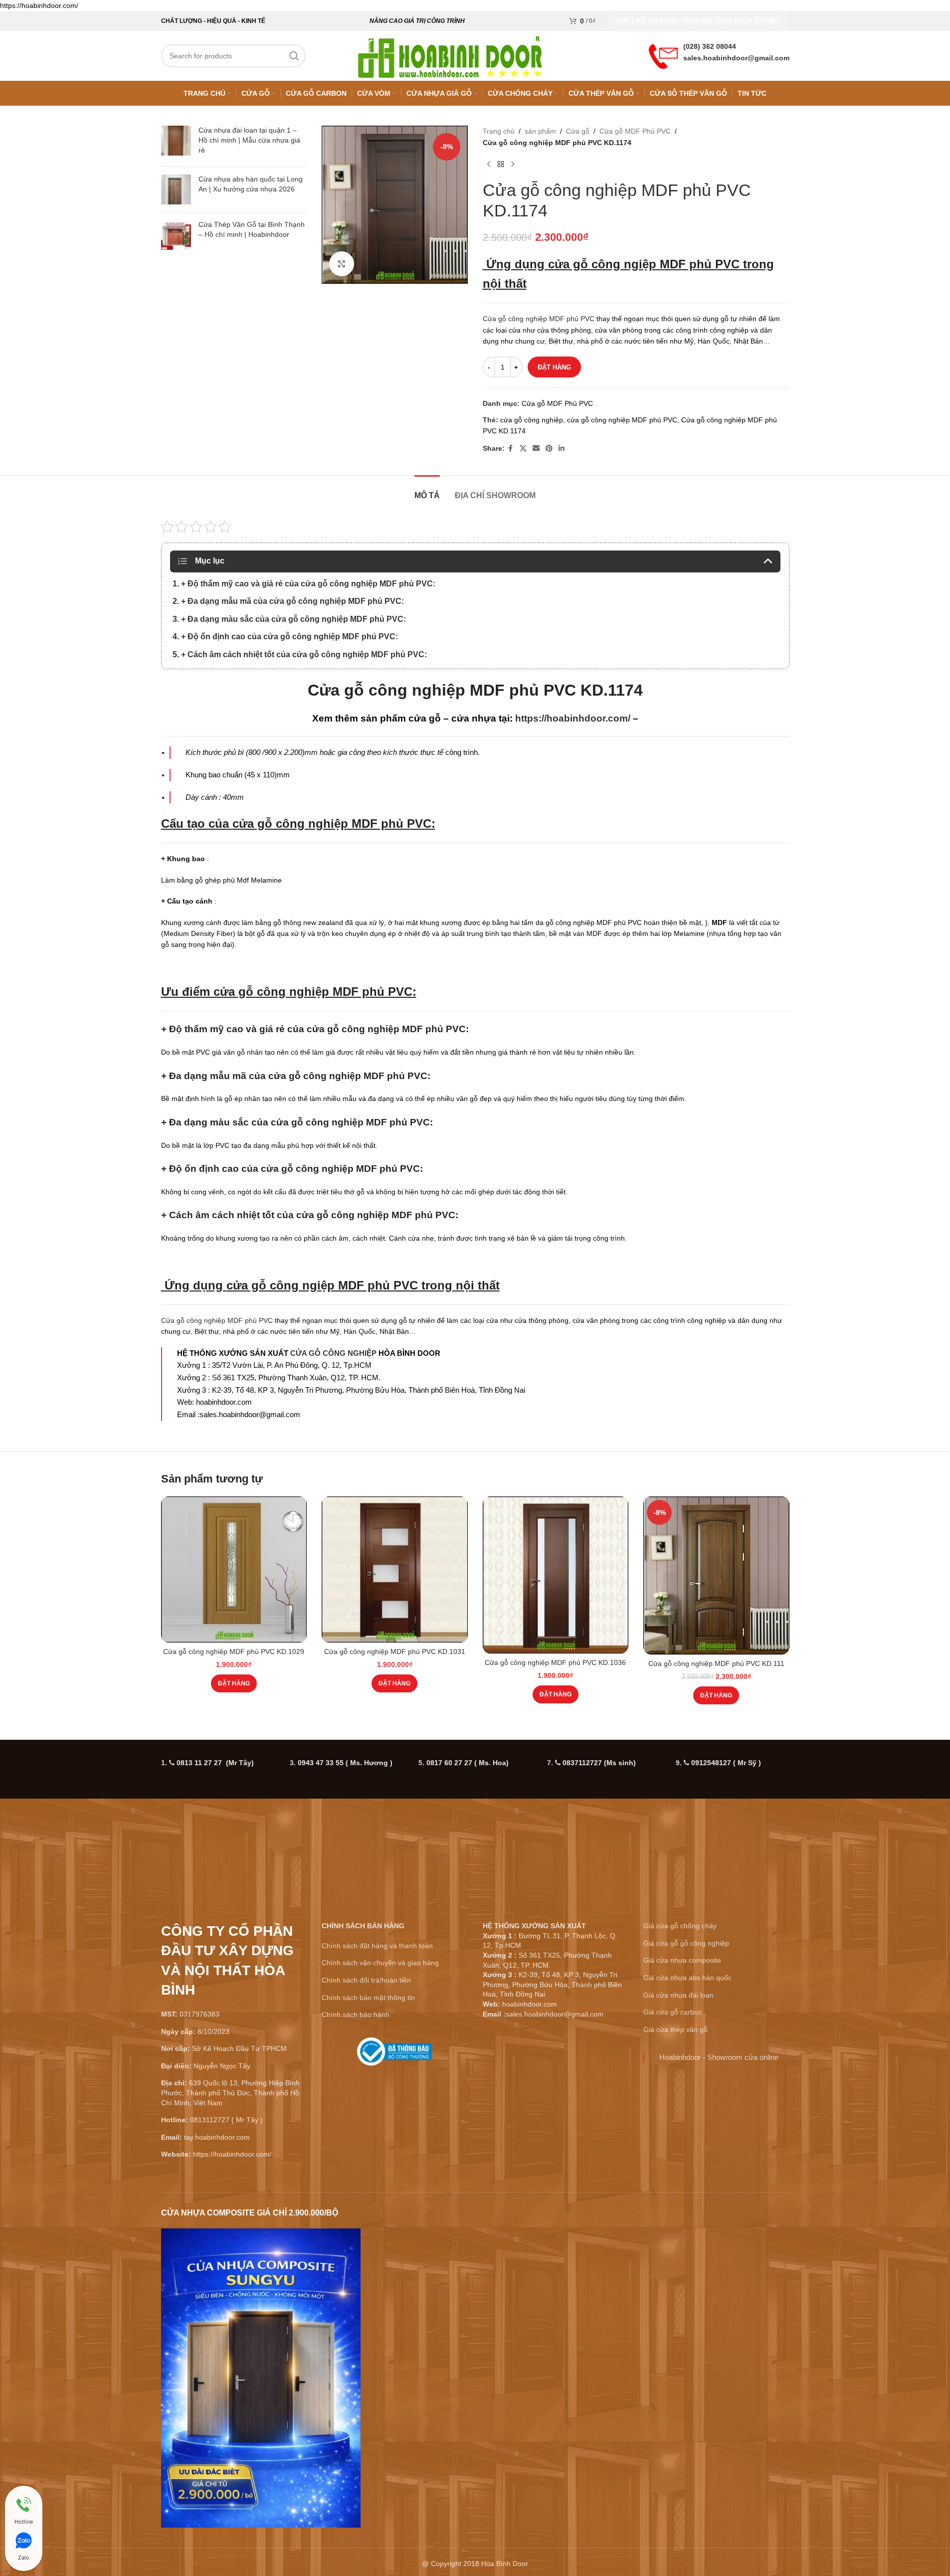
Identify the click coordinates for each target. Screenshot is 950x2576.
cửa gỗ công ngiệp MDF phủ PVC (644, 264)
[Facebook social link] (511, 449)
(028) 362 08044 (710, 46)
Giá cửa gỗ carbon (673, 2012)
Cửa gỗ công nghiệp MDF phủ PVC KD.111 (716, 1663)
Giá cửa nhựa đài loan (678, 1995)
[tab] (427, 490)
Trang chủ (499, 131)
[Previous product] (489, 164)
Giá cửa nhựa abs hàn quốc (687, 1978)
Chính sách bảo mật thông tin (368, 1998)
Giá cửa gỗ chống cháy (680, 1926)
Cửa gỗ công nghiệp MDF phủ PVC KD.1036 (555, 1662)
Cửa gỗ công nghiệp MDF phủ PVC (539, 319)
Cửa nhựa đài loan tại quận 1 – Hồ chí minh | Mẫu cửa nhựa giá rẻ (249, 140)
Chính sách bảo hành (356, 2015)
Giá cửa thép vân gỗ (675, 2029)
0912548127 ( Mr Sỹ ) (726, 1763)
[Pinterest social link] (549, 449)
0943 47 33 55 (345, 1763)
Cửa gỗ (578, 131)
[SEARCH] (294, 56)
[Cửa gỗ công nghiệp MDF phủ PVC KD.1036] (556, 1575)
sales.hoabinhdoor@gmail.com (736, 58)
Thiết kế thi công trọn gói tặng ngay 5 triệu (697, 21)
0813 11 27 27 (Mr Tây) (215, 1763)
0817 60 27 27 (468, 1763)
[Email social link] (536, 449)
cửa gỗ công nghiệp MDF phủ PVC (622, 420)
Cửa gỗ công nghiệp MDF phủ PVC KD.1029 (234, 1652)
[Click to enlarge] (342, 264)
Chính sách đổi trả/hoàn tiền (366, 1980)
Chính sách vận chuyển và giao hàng (380, 1963)
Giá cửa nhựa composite (682, 1960)
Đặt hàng (554, 367)
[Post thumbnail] (176, 142)
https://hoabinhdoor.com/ (573, 718)
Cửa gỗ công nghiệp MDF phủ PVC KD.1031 (395, 1652)
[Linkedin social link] (562, 449)
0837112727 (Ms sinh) (599, 1763)
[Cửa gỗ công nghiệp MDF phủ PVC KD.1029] (234, 1569)
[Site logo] (450, 55)
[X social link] (523, 449)
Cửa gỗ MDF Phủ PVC (635, 131)
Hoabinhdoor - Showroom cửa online (719, 2057)
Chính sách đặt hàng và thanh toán (377, 1946)
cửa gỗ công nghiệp (532, 420)
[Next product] (513, 164)
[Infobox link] (395, 2055)
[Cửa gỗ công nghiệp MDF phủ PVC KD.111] (716, 1575)
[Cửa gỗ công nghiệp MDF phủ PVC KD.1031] (395, 1569)
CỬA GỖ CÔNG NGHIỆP (333, 1353)
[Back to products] (501, 164)
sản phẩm (540, 131)
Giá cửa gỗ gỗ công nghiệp (686, 1943)
